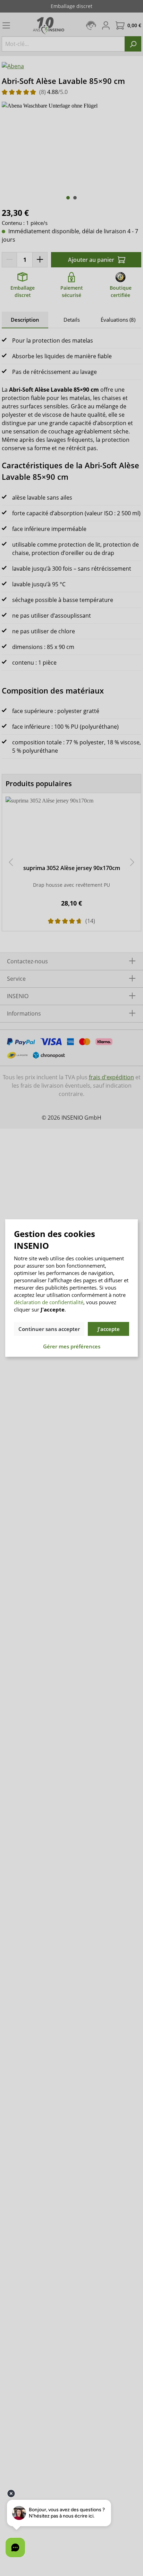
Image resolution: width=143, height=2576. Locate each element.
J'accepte (109, 1329)
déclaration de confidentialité (49, 1302)
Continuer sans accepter (49, 1329)
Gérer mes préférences (72, 1346)
